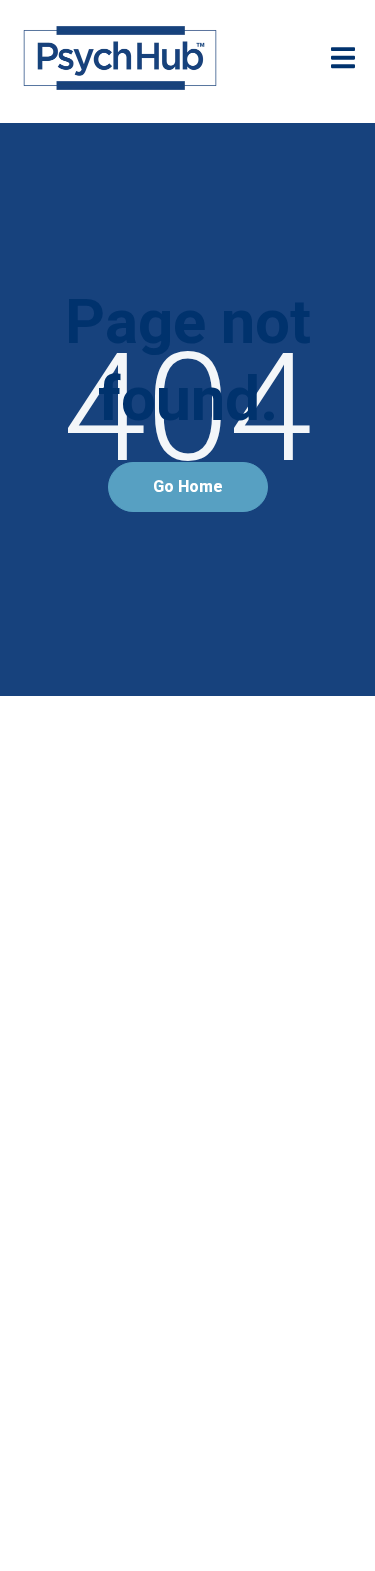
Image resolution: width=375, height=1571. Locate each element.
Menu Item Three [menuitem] (187, 951)
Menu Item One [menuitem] (187, 842)
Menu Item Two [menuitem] (187, 896)
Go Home (188, 486)
